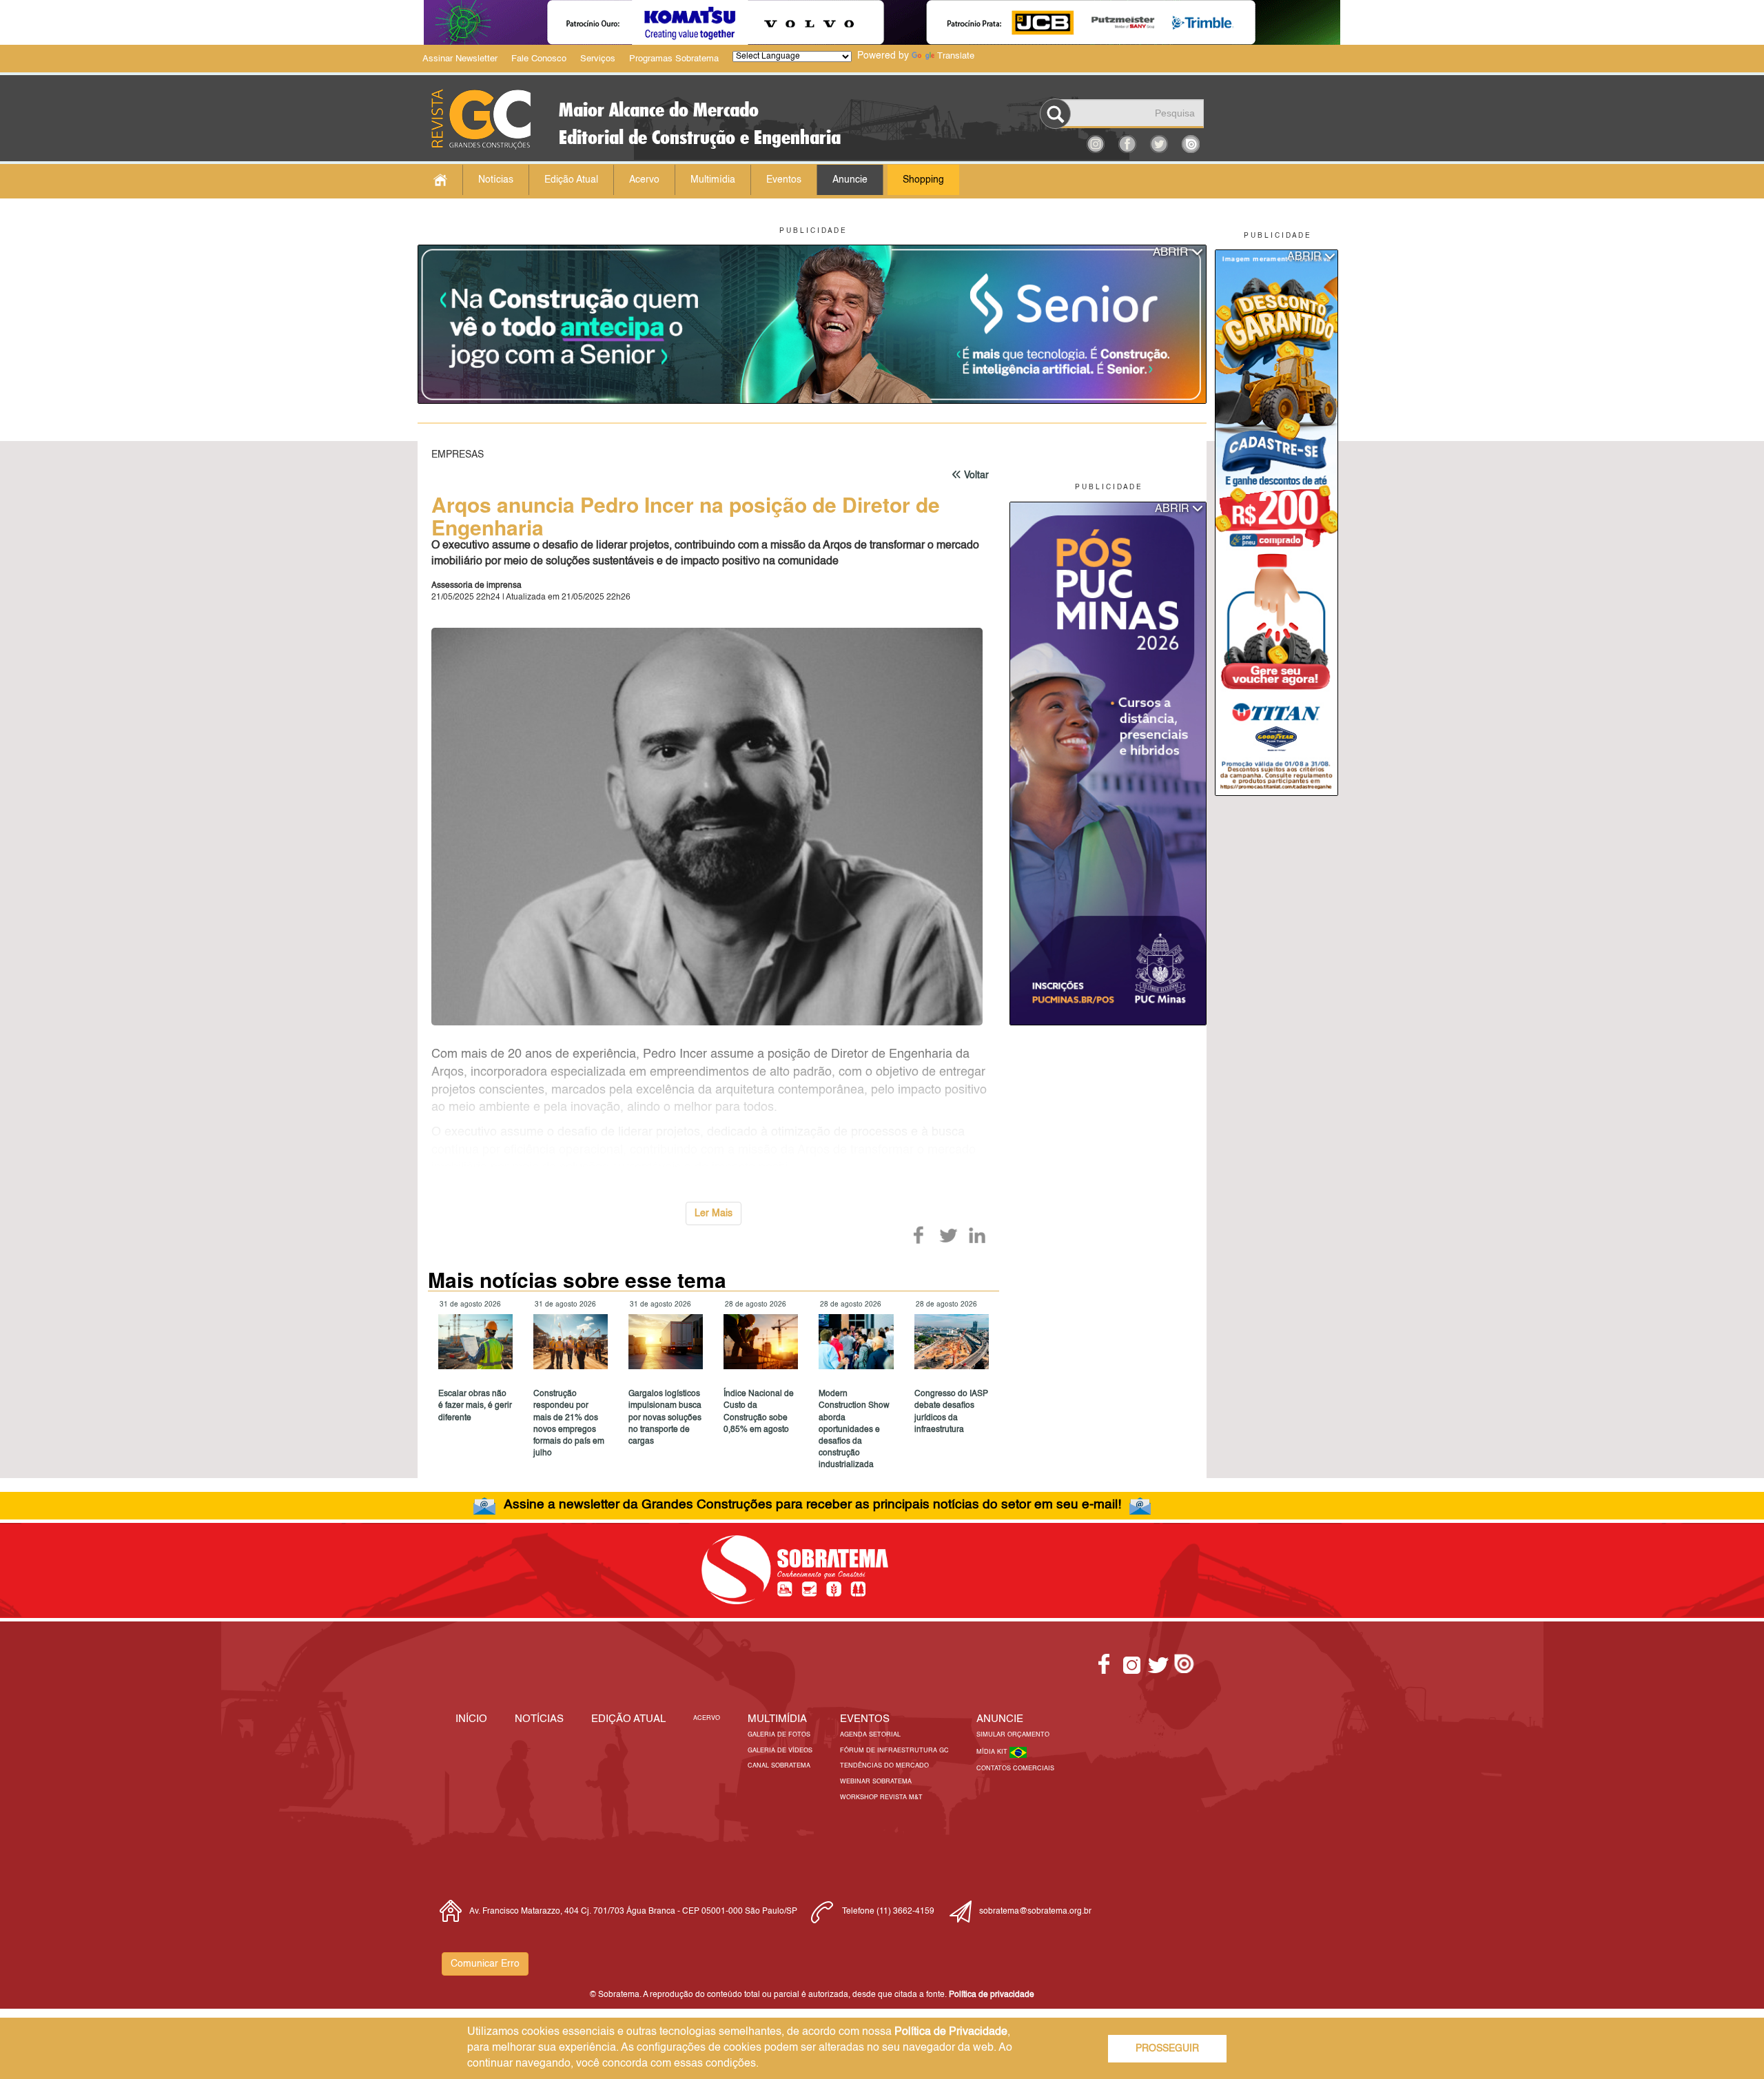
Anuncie (850, 180)
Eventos (784, 180)
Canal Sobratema (779, 1766)
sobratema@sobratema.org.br (1035, 1912)
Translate (956, 56)
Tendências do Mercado (884, 1766)
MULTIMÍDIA (777, 1719)
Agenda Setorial (870, 1735)
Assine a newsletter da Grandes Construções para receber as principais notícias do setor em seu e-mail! (812, 1505)
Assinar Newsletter (460, 59)
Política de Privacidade (951, 2032)
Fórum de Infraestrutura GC (894, 1751)
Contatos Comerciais (1015, 1769)
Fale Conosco (539, 59)
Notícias (496, 180)
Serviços (598, 59)
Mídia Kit (993, 1752)
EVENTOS (865, 1719)
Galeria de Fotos (779, 1735)
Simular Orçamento (1013, 1735)
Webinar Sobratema (876, 1782)
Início (471, 1719)
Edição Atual (571, 180)
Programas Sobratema (674, 59)
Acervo (644, 180)
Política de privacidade (992, 1995)
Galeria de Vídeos (780, 1751)
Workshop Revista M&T (881, 1798)
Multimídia (713, 180)
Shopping (923, 180)
